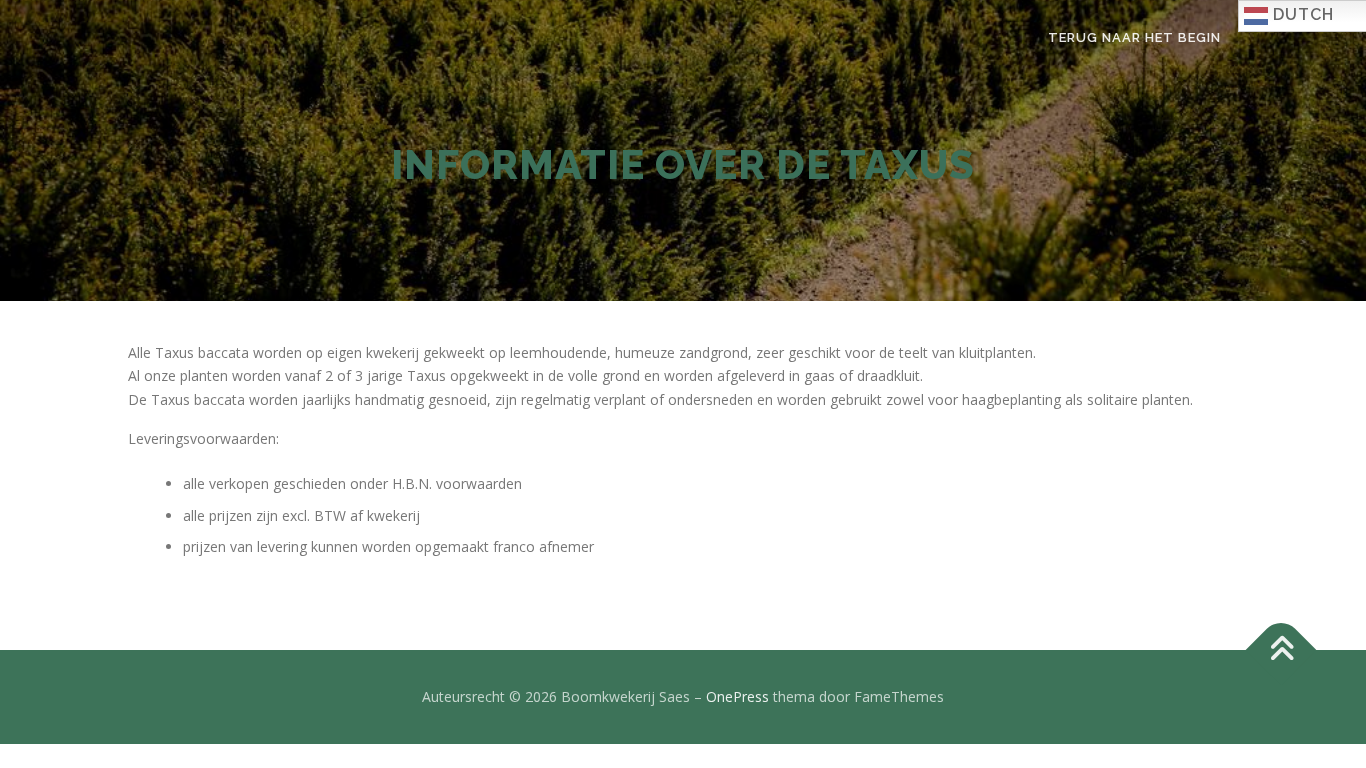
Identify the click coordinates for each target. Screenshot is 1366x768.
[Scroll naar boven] (1281, 650)
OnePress (737, 696)
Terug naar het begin (1134, 37)
